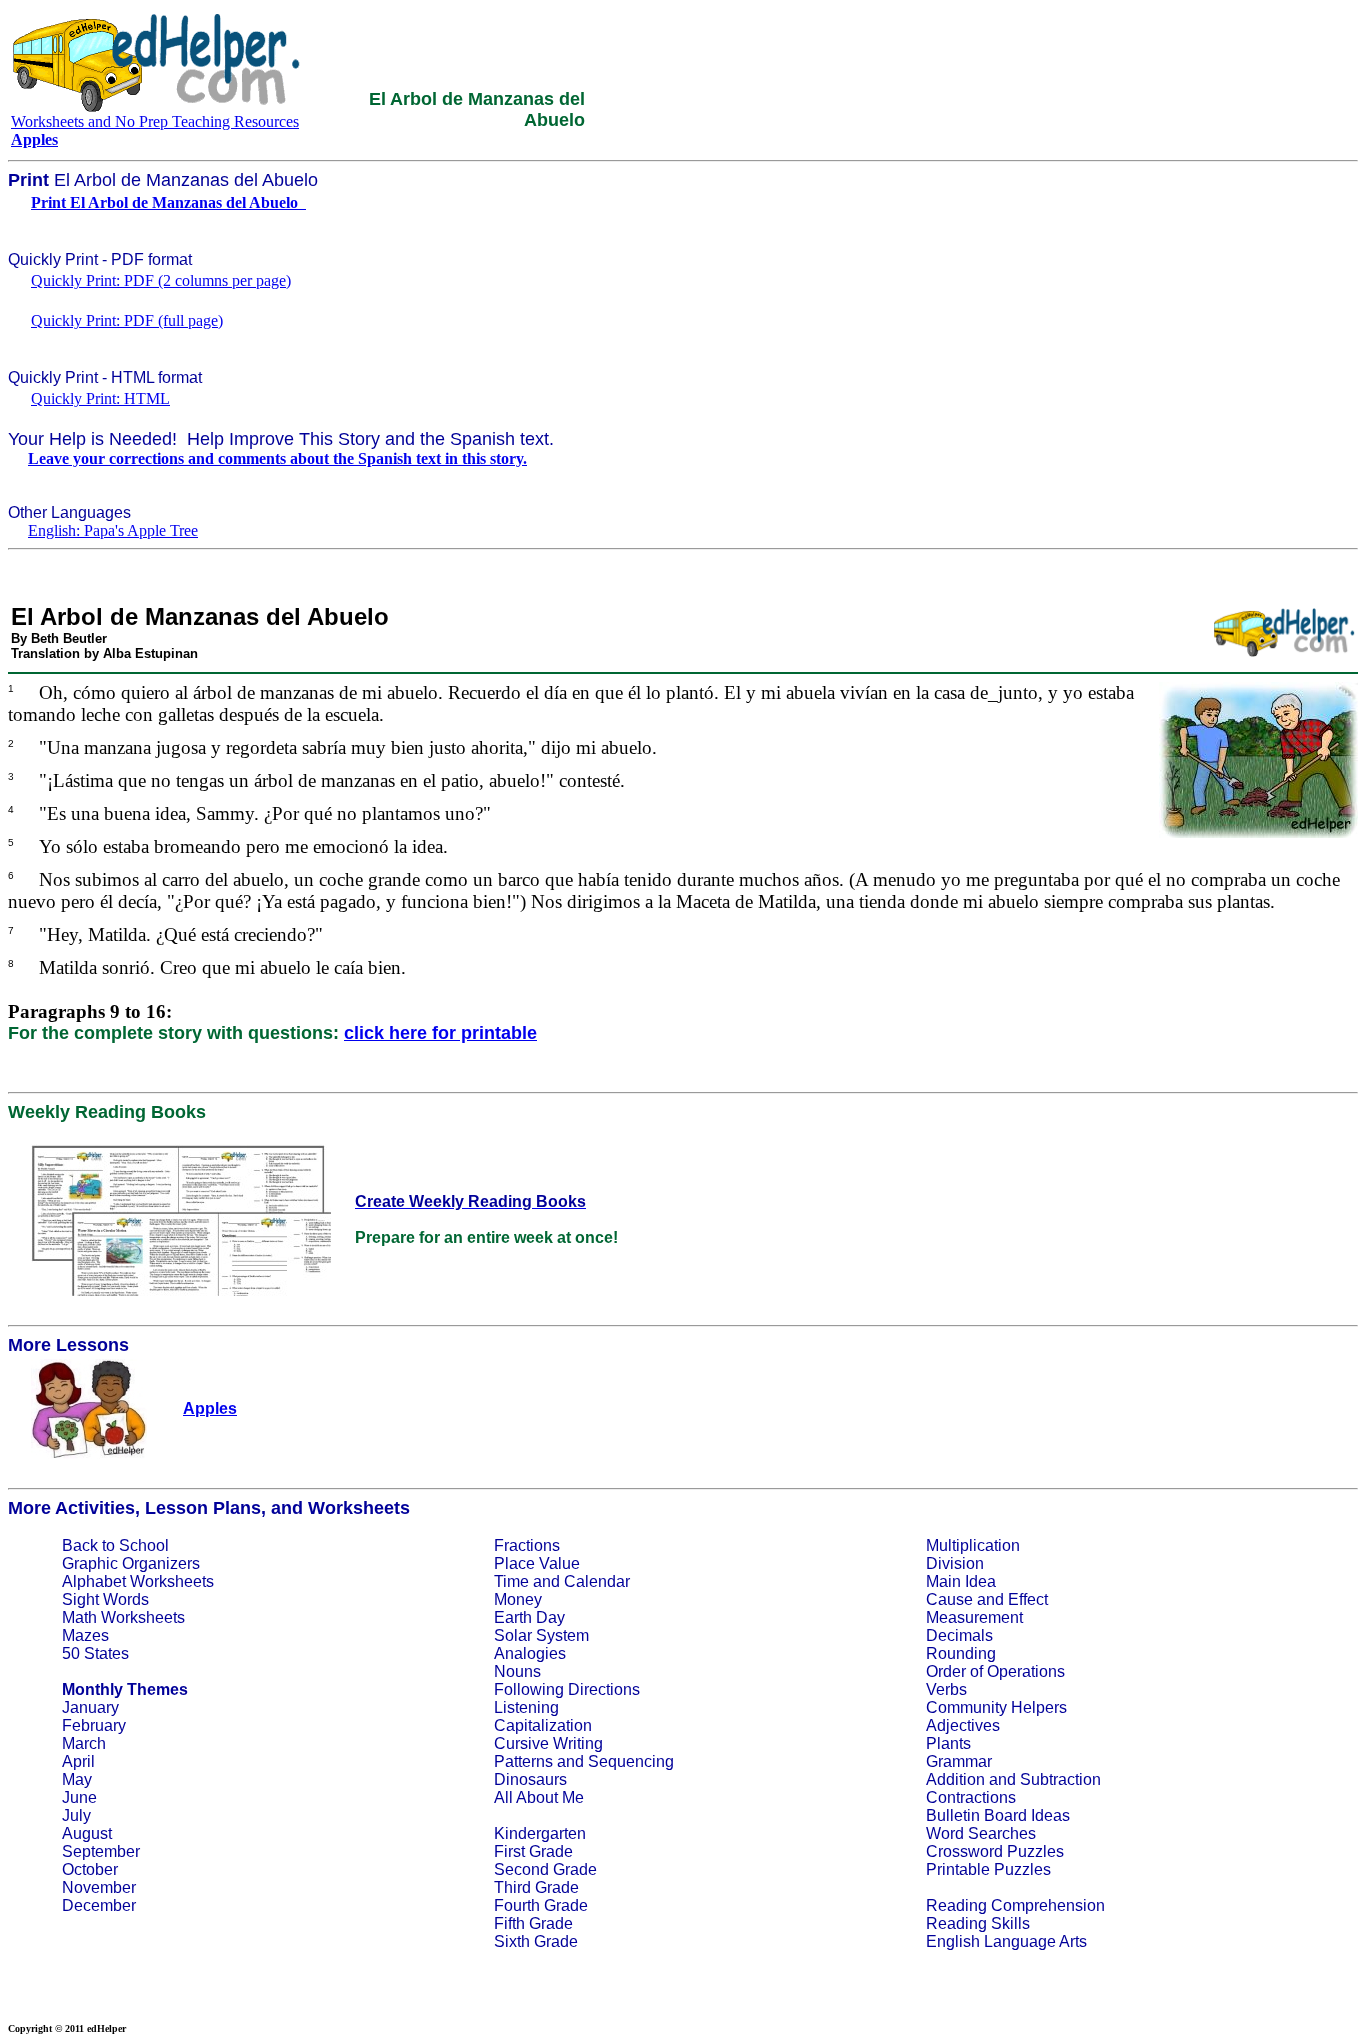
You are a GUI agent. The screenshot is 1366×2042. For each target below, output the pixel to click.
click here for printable (440, 1033)
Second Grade (545, 1869)
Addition (955, 1779)
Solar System (541, 1635)
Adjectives (963, 1725)
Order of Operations (995, 1671)
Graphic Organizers (131, 1563)
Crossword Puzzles (995, 1851)
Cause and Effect (987, 1599)
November (99, 1887)
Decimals (959, 1635)
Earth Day (529, 1617)
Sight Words (105, 1599)
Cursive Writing (548, 1743)
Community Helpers (996, 1707)
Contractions (971, 1797)
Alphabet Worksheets (138, 1581)
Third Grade (536, 1887)
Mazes (85, 1635)
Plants (948, 1743)
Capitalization (543, 1725)
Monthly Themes (125, 1689)
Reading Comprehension (1015, 1905)
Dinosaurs (530, 1779)
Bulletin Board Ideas (998, 1815)
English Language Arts (1006, 1941)
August (87, 1833)
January (90, 1707)
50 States (95, 1653)
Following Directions (567, 1689)
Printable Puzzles (988, 1869)
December (99, 1905)
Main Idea (961, 1581)
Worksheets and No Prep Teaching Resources (155, 121)
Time (511, 1581)
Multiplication (973, 1545)
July (76, 1815)
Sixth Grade (536, 1941)
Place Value (537, 1563)
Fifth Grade (533, 1923)
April (78, 1761)
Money (518, 1599)
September (101, 1851)
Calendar (597, 1581)
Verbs (946, 1689)
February (94, 1725)
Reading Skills (978, 1923)
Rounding (961, 1653)
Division (955, 1563)
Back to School (115, 1545)
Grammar (959, 1761)
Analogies (530, 1653)
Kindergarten (540, 1833)
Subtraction (1060, 1779)
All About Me (539, 1797)
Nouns (517, 1671)
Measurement (974, 1617)
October (90, 1869)
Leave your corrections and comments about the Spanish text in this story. (277, 458)
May (77, 1779)
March (84, 1743)
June (79, 1797)
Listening (526, 1707)
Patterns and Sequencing (584, 1761)
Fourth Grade (541, 1905)
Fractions (527, 1545)
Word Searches (981, 1833)
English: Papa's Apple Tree (113, 530)
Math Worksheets (123, 1617)
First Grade (533, 1851)
